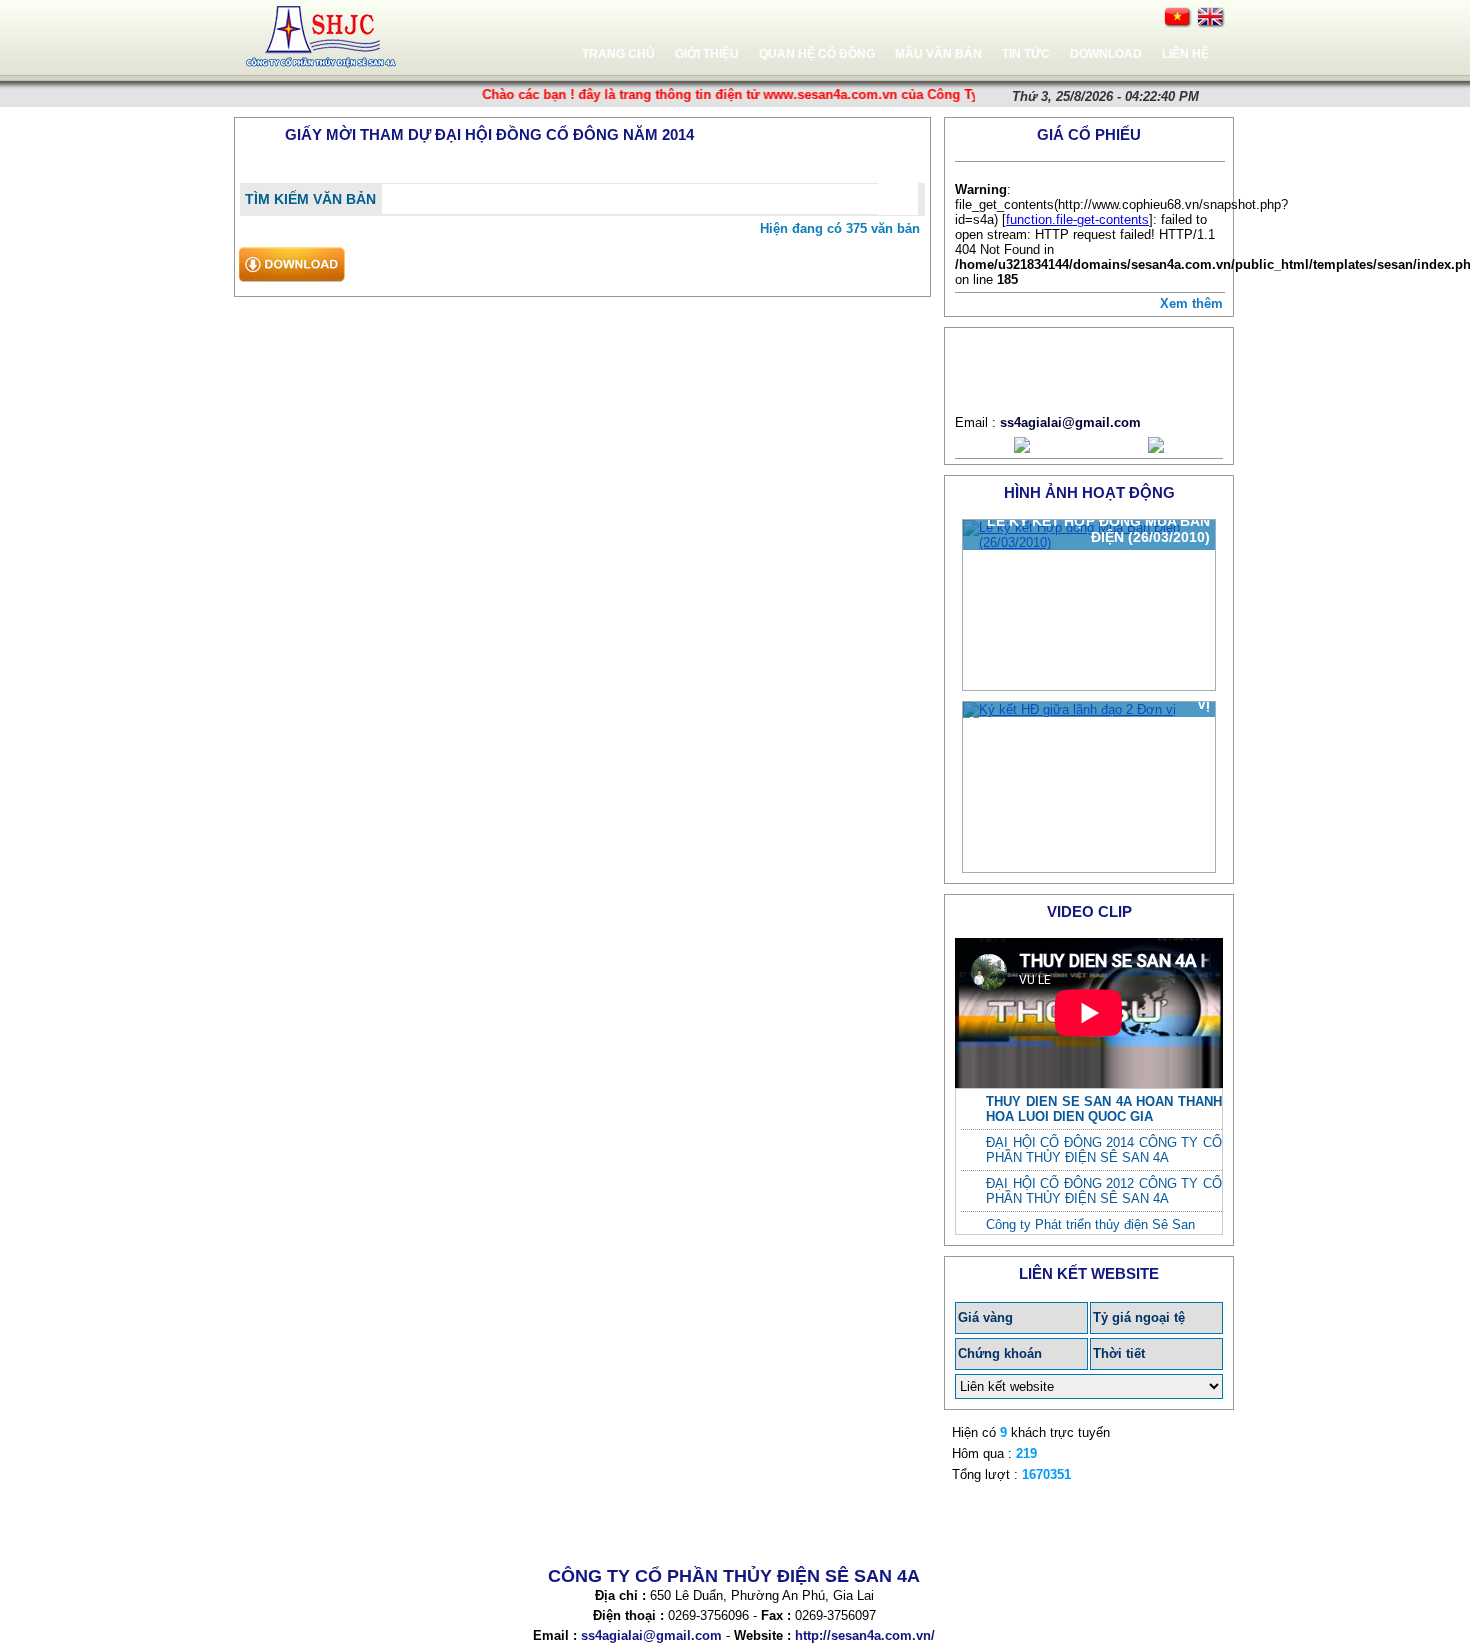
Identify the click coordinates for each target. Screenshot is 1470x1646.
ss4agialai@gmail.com (1070, 422)
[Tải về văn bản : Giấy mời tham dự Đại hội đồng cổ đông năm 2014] (291, 284)
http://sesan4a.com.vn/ (865, 1635)
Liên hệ (1185, 54)
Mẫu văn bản (938, 54)
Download (1106, 54)
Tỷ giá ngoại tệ (1139, 1317)
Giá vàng (985, 1317)
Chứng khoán (1000, 1353)
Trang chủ (618, 54)
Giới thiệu (707, 54)
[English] (1211, 17)
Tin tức (1026, 54)
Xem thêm (1191, 303)
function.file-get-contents (1077, 219)
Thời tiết (1119, 1353)
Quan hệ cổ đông (817, 54)
